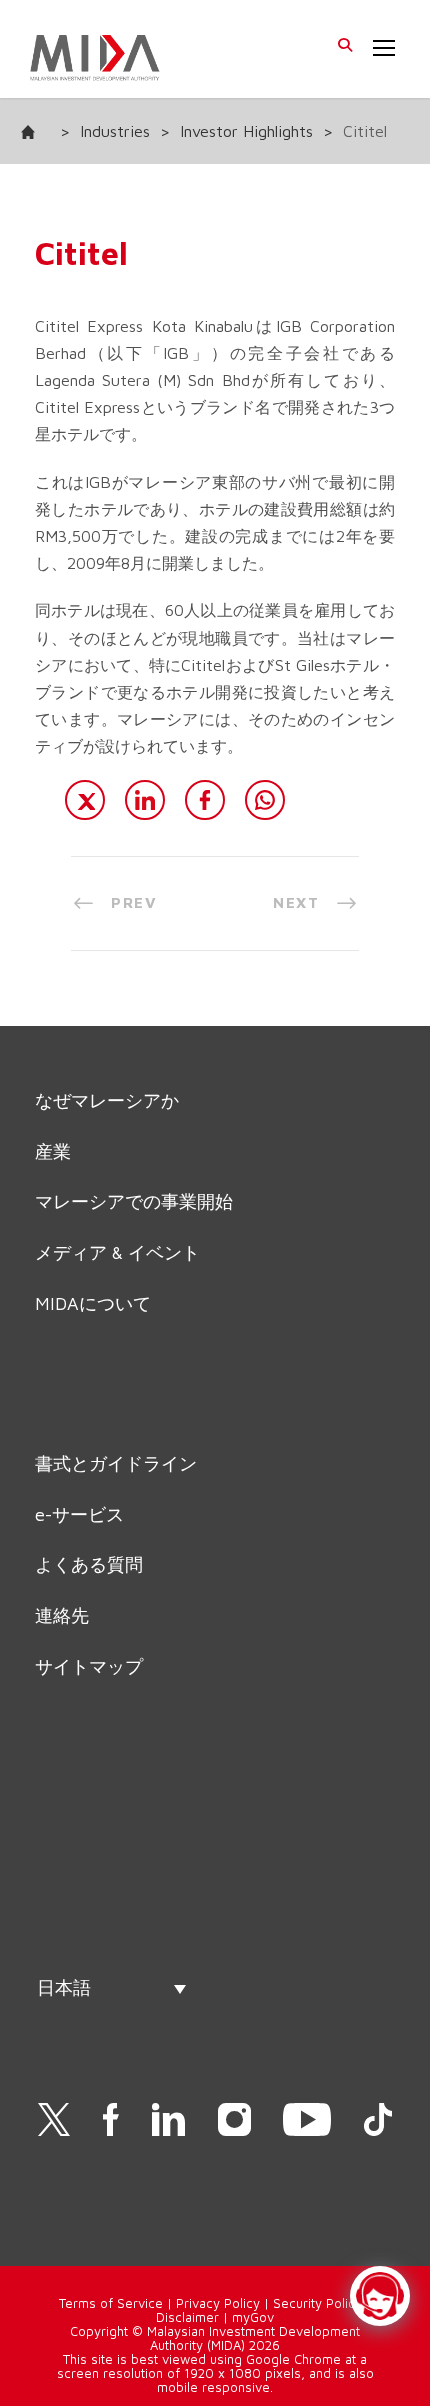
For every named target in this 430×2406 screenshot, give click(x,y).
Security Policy (317, 2303)
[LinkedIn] (145, 800)
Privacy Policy (218, 2303)
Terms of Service (111, 2303)
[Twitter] (85, 800)
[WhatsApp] (265, 800)
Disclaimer (187, 2317)
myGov (253, 2317)
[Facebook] (205, 800)
